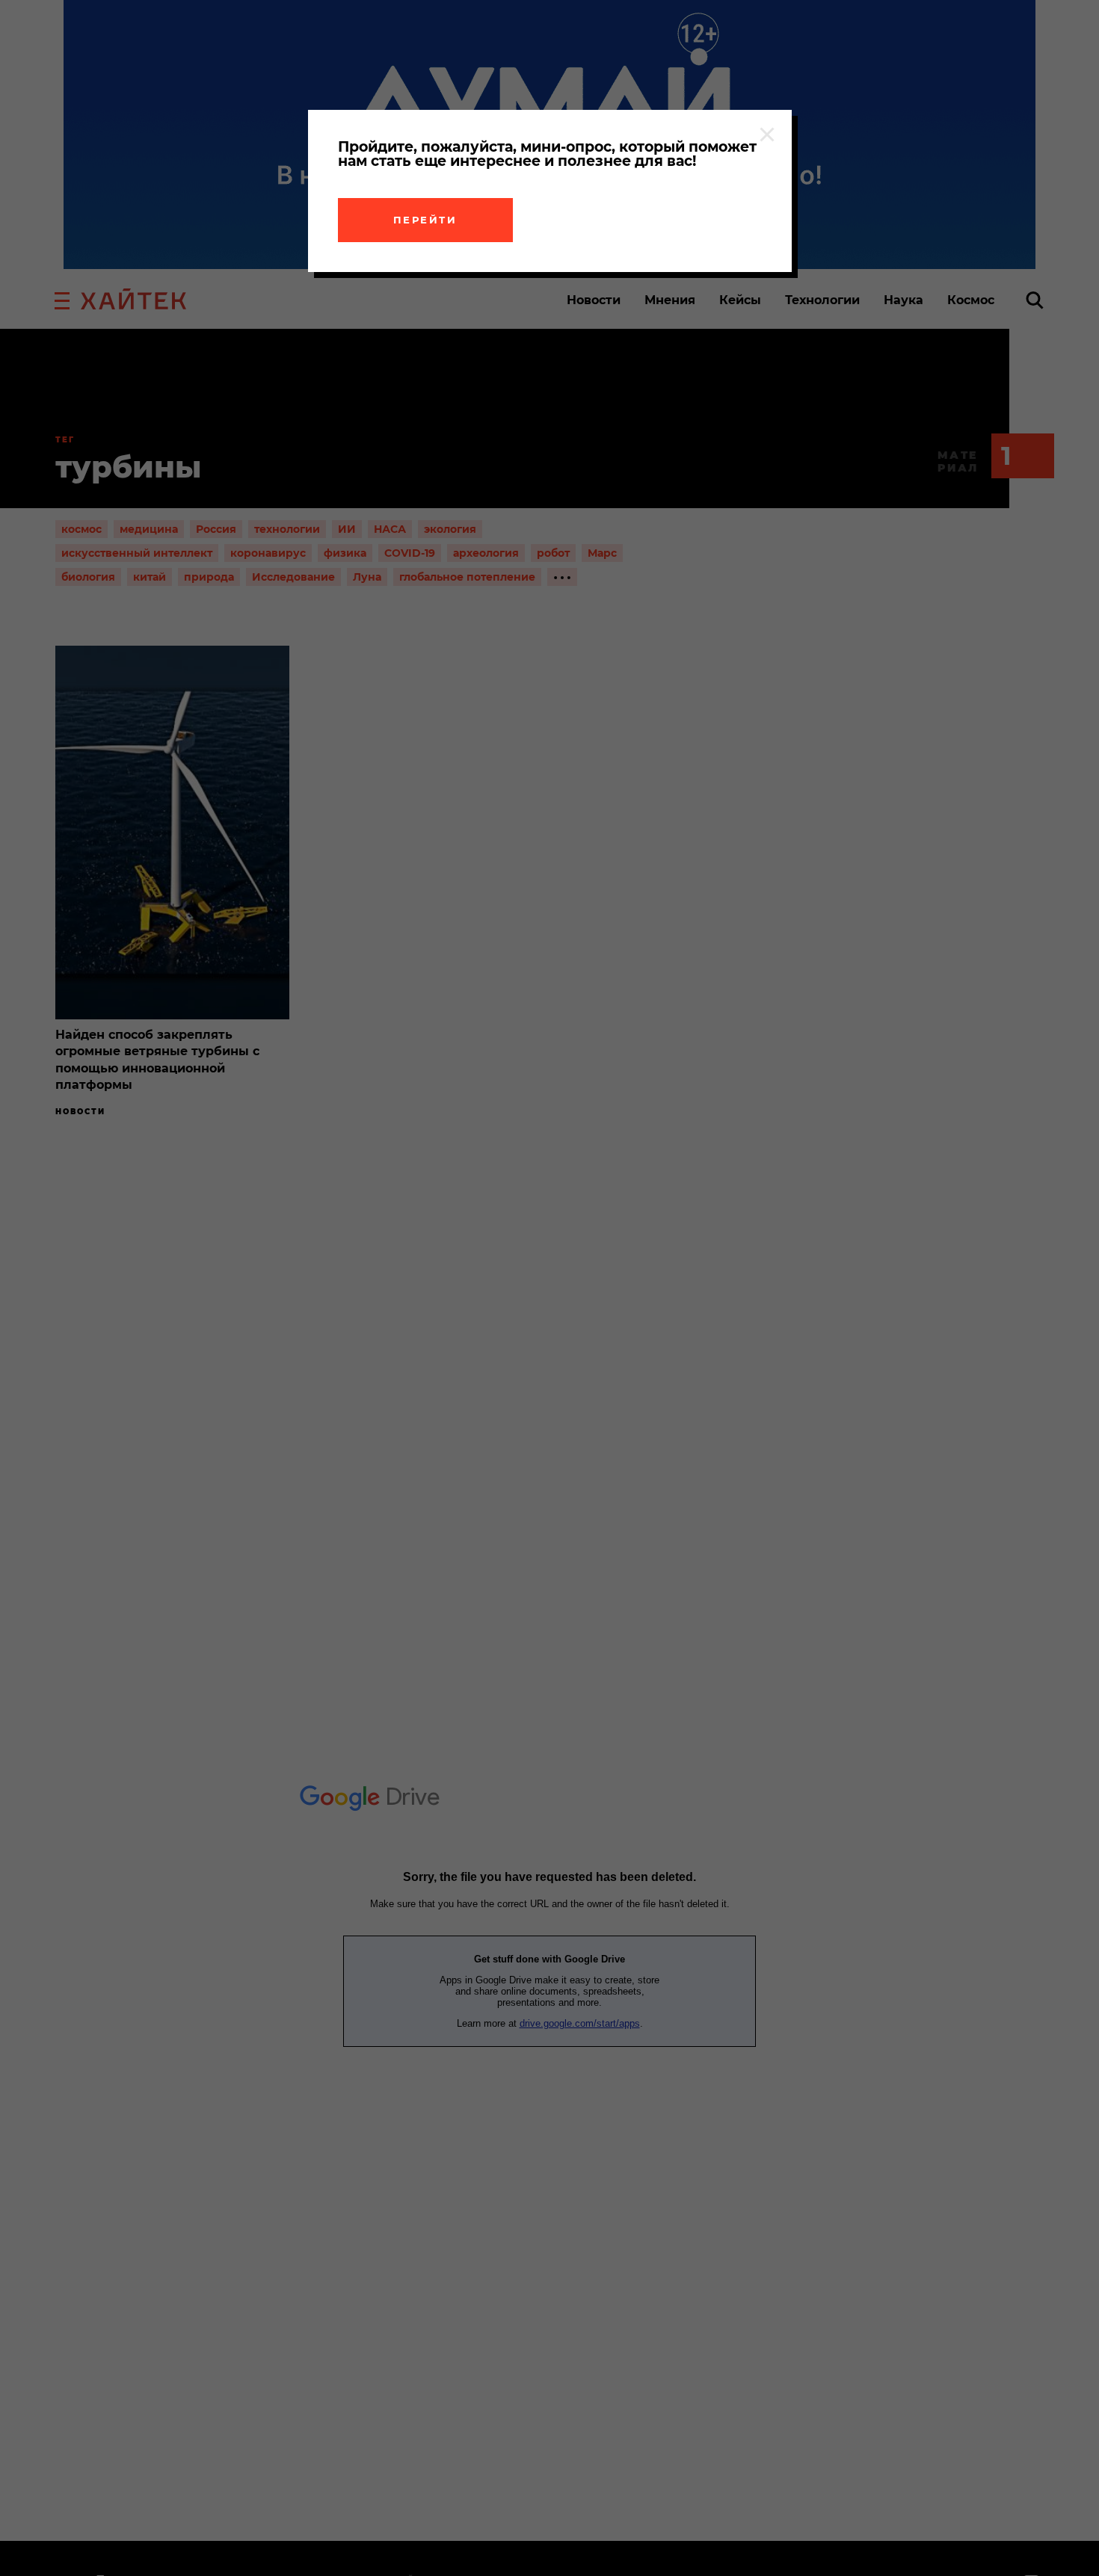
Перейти (425, 220)
